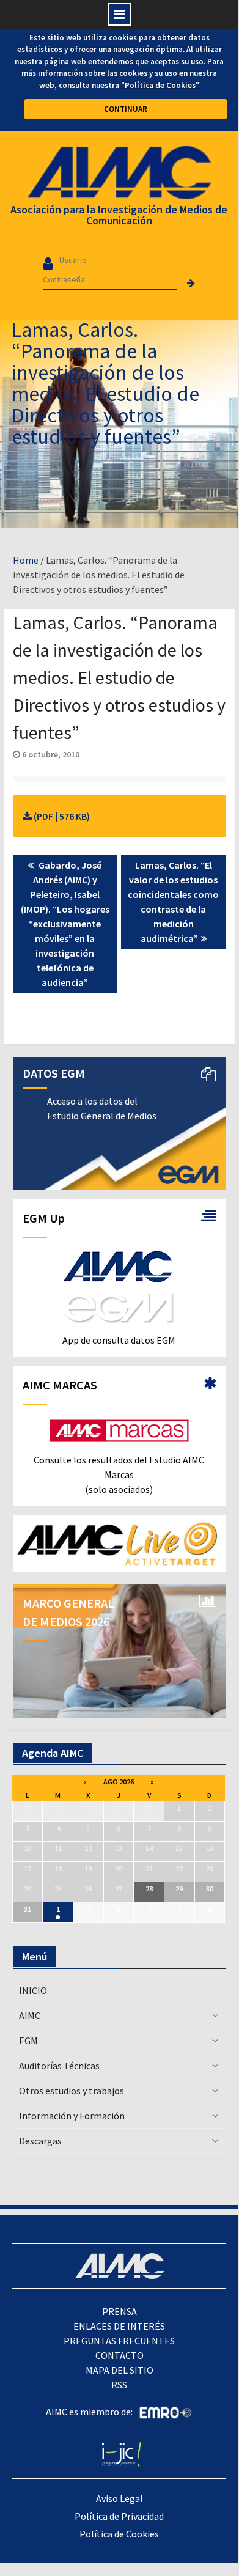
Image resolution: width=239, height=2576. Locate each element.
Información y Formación (72, 2116)
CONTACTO (119, 2355)
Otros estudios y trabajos (72, 2091)
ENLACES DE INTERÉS (119, 2326)
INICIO (33, 1990)
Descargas (40, 2141)
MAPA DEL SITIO (119, 2370)
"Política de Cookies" (160, 85)
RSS (119, 2385)
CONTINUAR (126, 109)
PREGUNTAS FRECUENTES (119, 2341)
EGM (28, 2041)
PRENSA (119, 2311)
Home (26, 560)
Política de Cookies (119, 2534)
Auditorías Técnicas (59, 2066)
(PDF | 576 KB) (61, 816)
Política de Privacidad (119, 2516)
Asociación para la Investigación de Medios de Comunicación (119, 215)
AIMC (30, 2015)
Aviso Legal (119, 2498)
